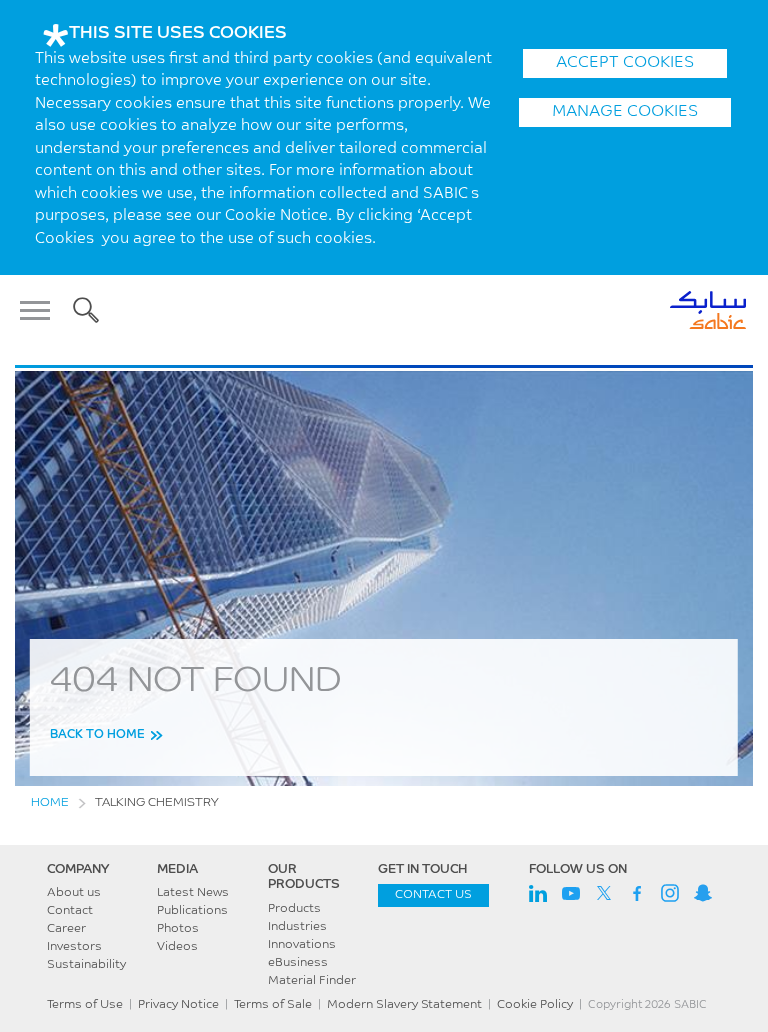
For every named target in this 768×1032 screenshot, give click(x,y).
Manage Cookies (625, 112)
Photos (178, 929)
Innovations (302, 945)
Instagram (670, 893)
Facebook (637, 893)
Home (50, 803)
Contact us (433, 895)
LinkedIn (538, 893)
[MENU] (41, 310)
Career (66, 929)
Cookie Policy (535, 1005)
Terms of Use (85, 1005)
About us (74, 893)
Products (294, 909)
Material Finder (312, 981)
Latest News (193, 893)
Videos (177, 947)
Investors (74, 947)
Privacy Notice (178, 1005)
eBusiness (298, 963)
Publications (192, 911)
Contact (70, 911)
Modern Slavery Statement (404, 1005)
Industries (297, 927)
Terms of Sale (273, 1005)
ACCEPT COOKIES (625, 63)
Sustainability (86, 965)
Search (86, 310)
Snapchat (703, 893)
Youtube (571, 893)
